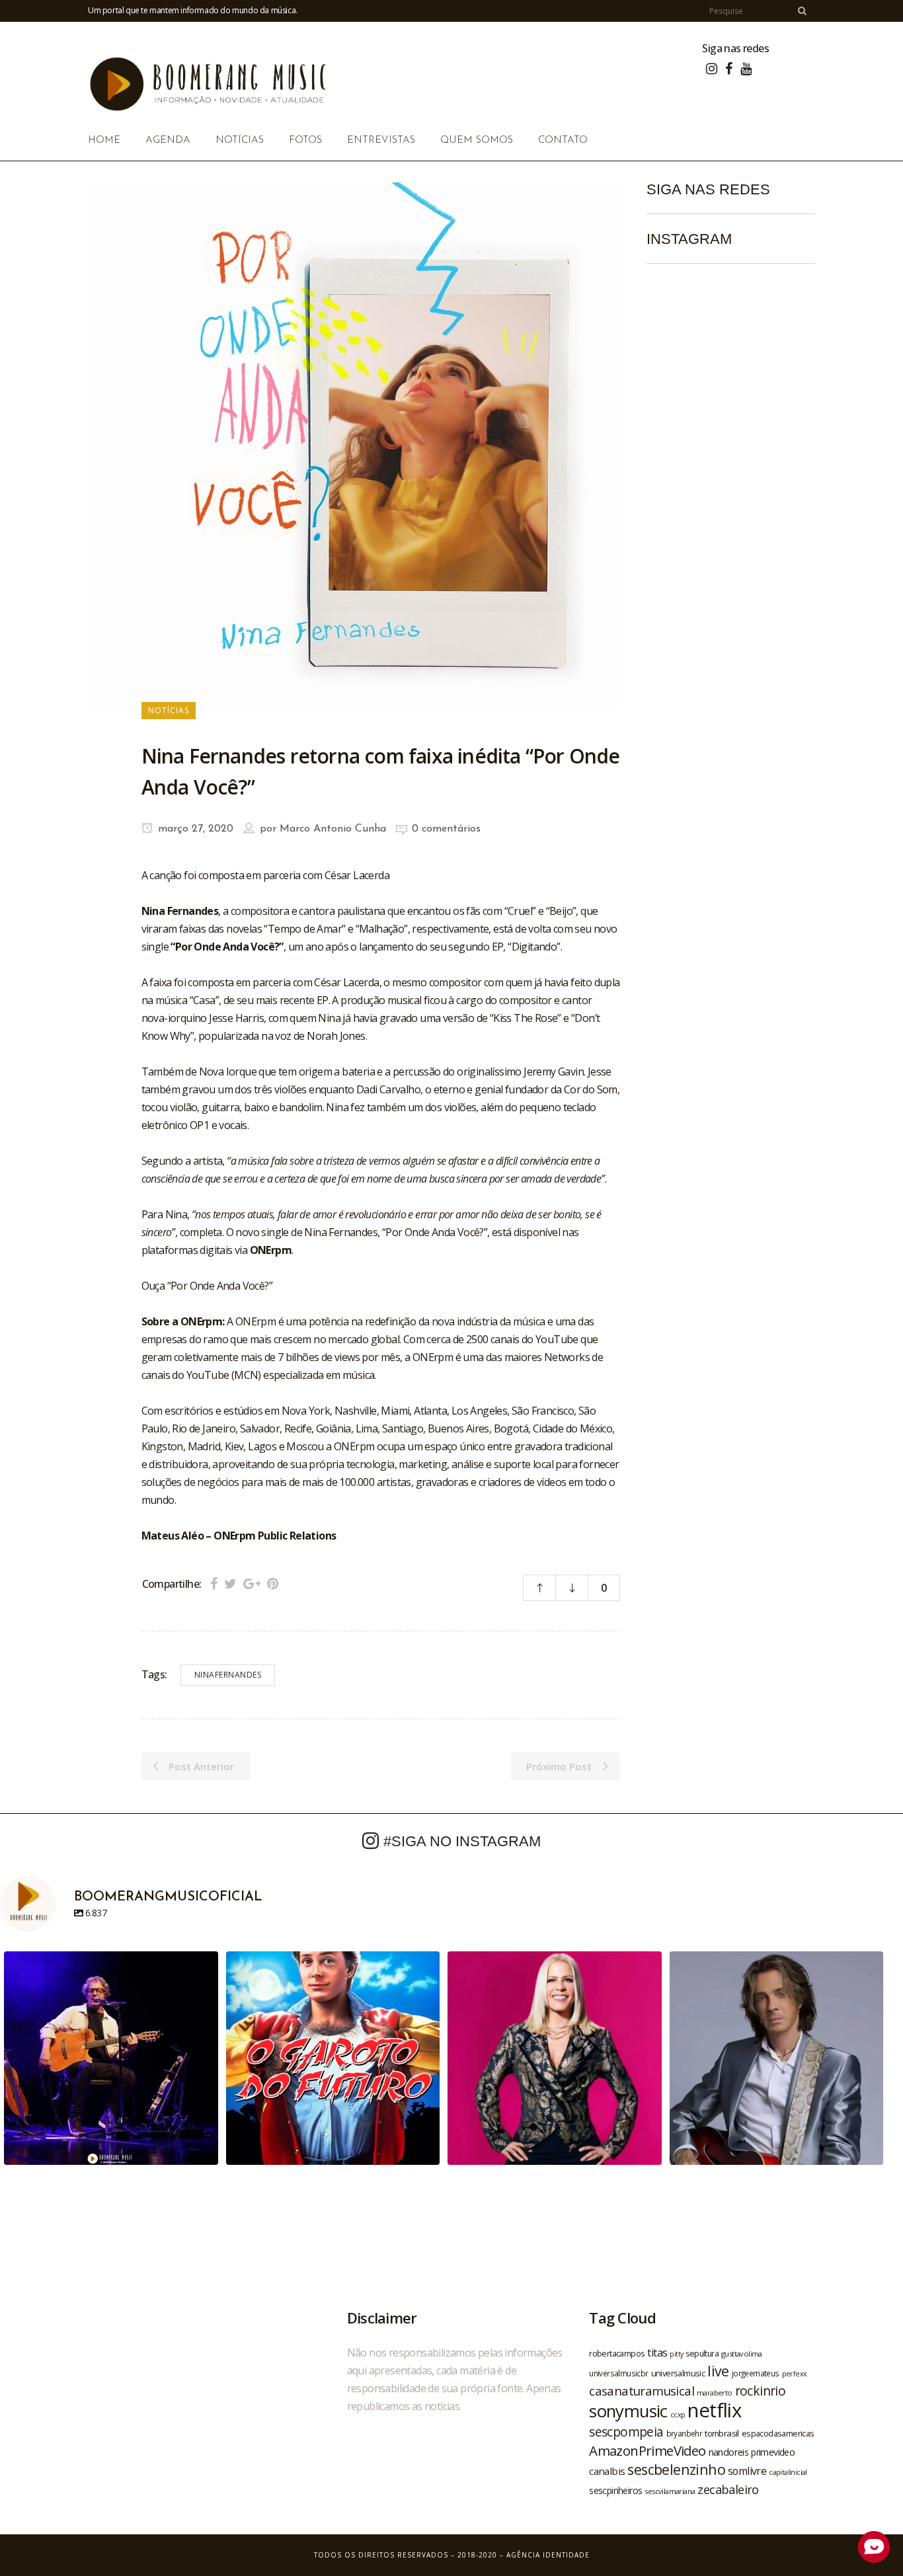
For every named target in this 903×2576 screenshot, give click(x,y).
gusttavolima (742, 2354)
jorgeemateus (756, 2373)
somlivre (747, 2471)
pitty (676, 2354)
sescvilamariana (670, 2491)
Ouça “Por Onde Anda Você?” (207, 1286)
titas (657, 2353)
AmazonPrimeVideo (647, 2450)
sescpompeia (626, 2432)
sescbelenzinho (676, 2469)
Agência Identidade (548, 2555)
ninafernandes (228, 1675)
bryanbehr (685, 2433)
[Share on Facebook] (214, 1583)
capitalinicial (788, 2472)
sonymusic (628, 2411)
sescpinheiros (615, 2490)
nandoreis (729, 2452)
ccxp (678, 2414)
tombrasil (722, 2433)
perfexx (795, 2374)
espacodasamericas (778, 2433)
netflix (714, 2410)
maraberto (715, 2393)
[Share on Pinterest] (273, 1583)
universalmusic (678, 2373)
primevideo (773, 2452)
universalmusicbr (618, 2373)
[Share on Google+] (252, 1583)
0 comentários (446, 829)
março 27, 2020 (194, 829)
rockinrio (761, 2391)
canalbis (607, 2471)
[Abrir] (111, 2058)
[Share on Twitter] (230, 1583)
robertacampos (617, 2353)
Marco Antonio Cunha (333, 829)
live (718, 2371)
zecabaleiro (728, 2489)
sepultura (702, 2354)
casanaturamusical (642, 2391)
